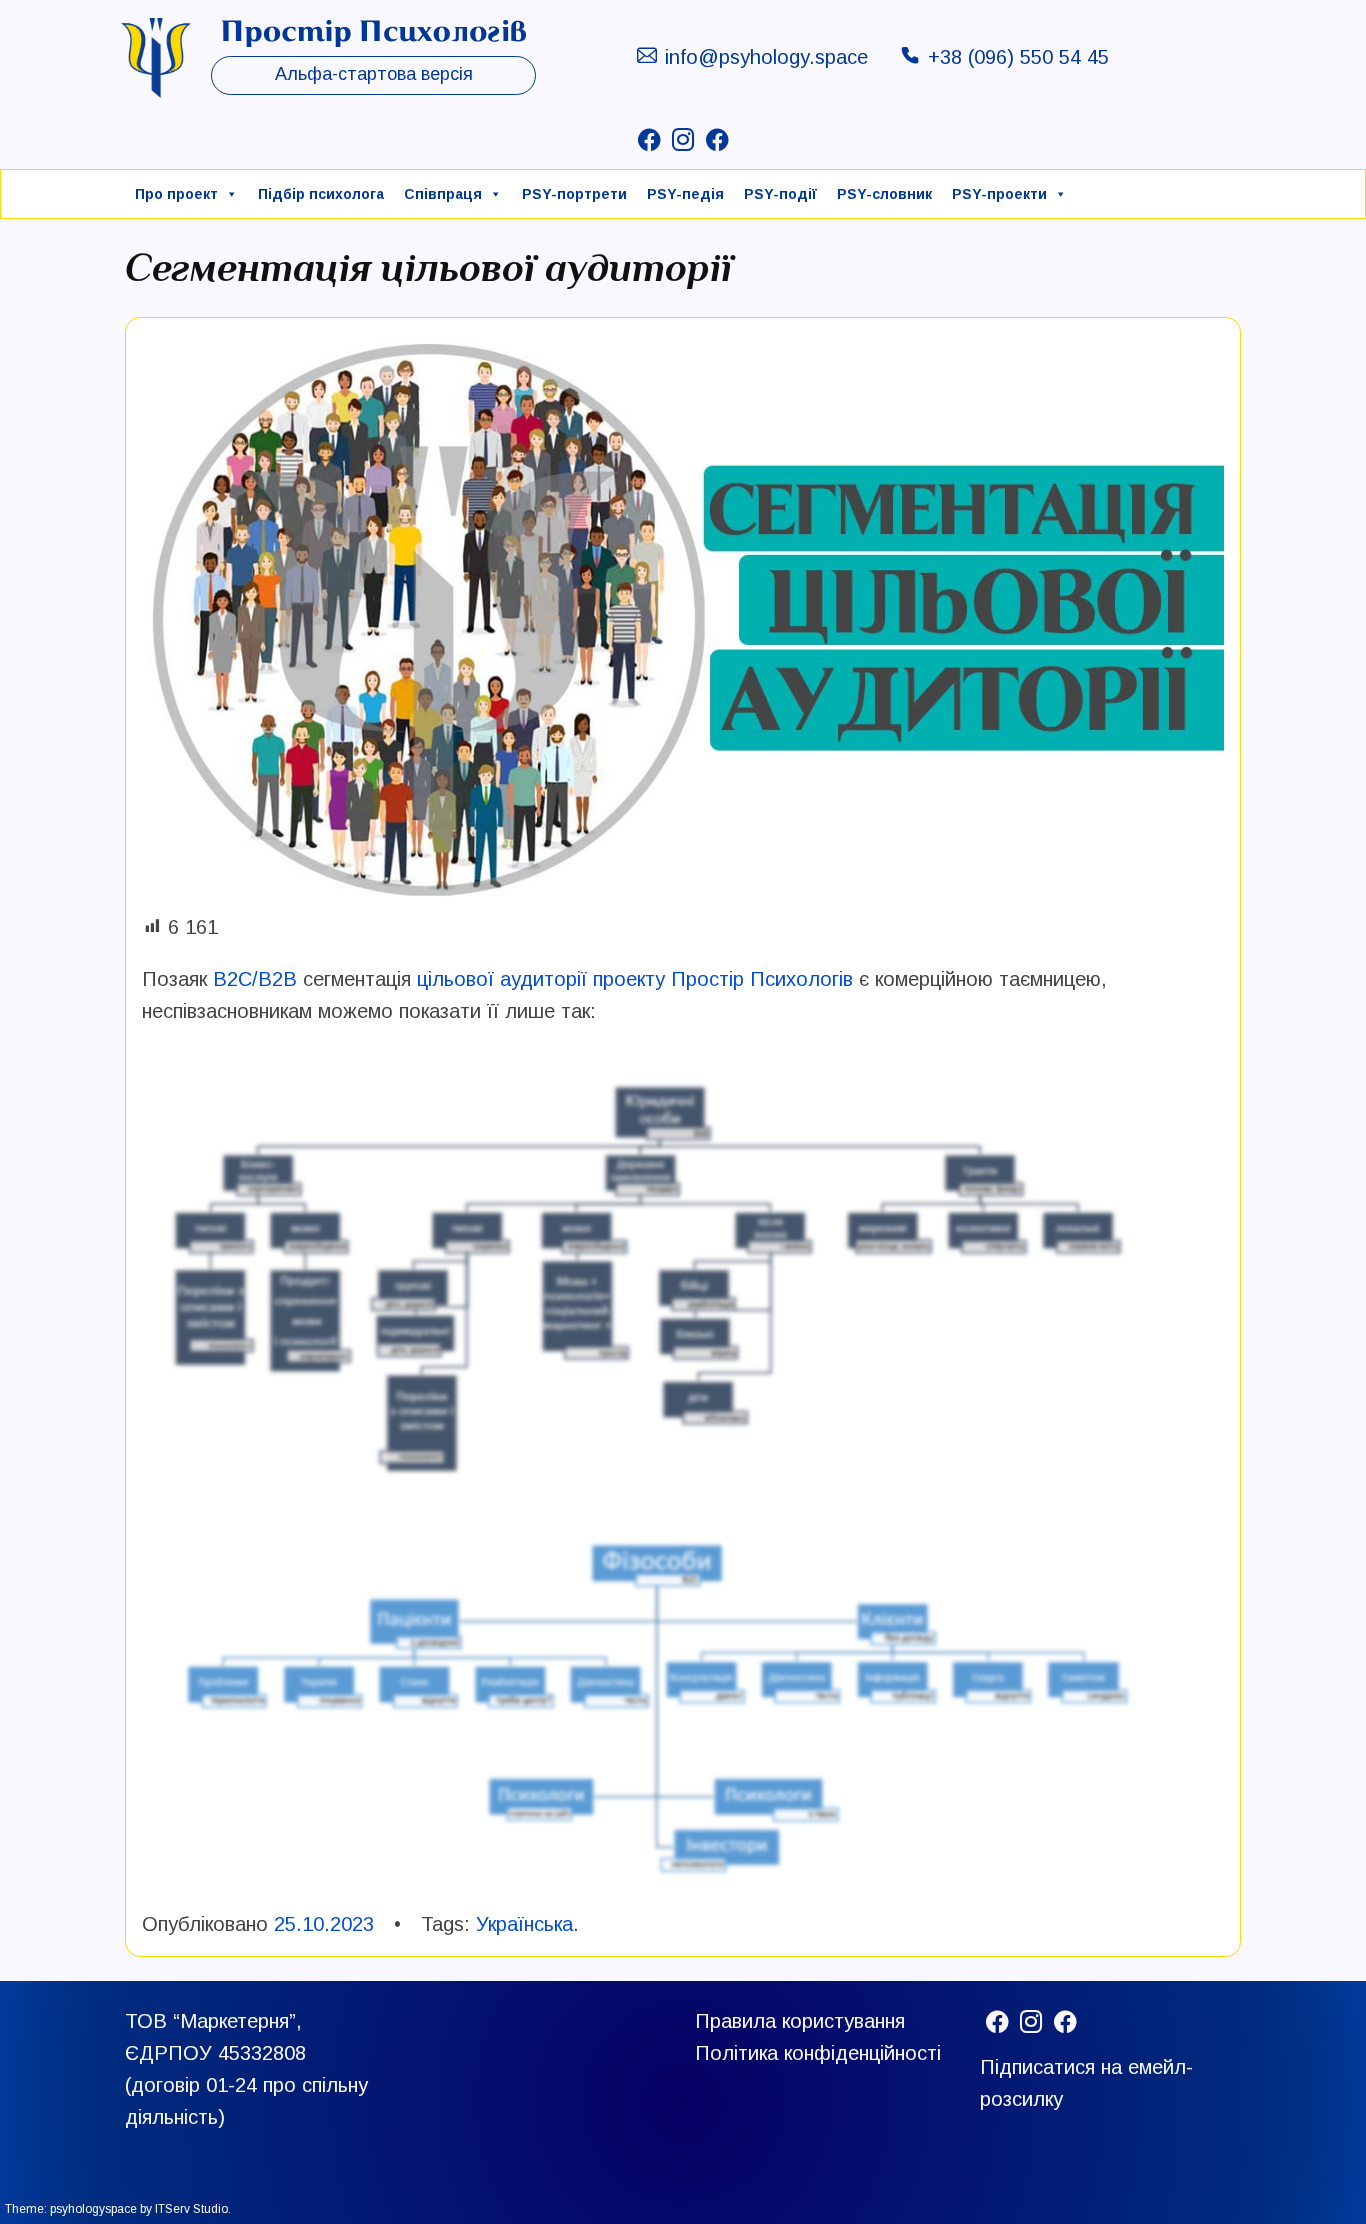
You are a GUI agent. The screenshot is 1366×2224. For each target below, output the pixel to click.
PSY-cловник (884, 194)
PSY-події (780, 194)
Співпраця (443, 194)
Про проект (176, 194)
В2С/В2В (255, 979)
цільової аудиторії (502, 979)
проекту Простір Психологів (723, 979)
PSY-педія (685, 194)
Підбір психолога (321, 194)
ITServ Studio (191, 2209)
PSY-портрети (574, 194)
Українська (524, 1924)
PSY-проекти (999, 194)
